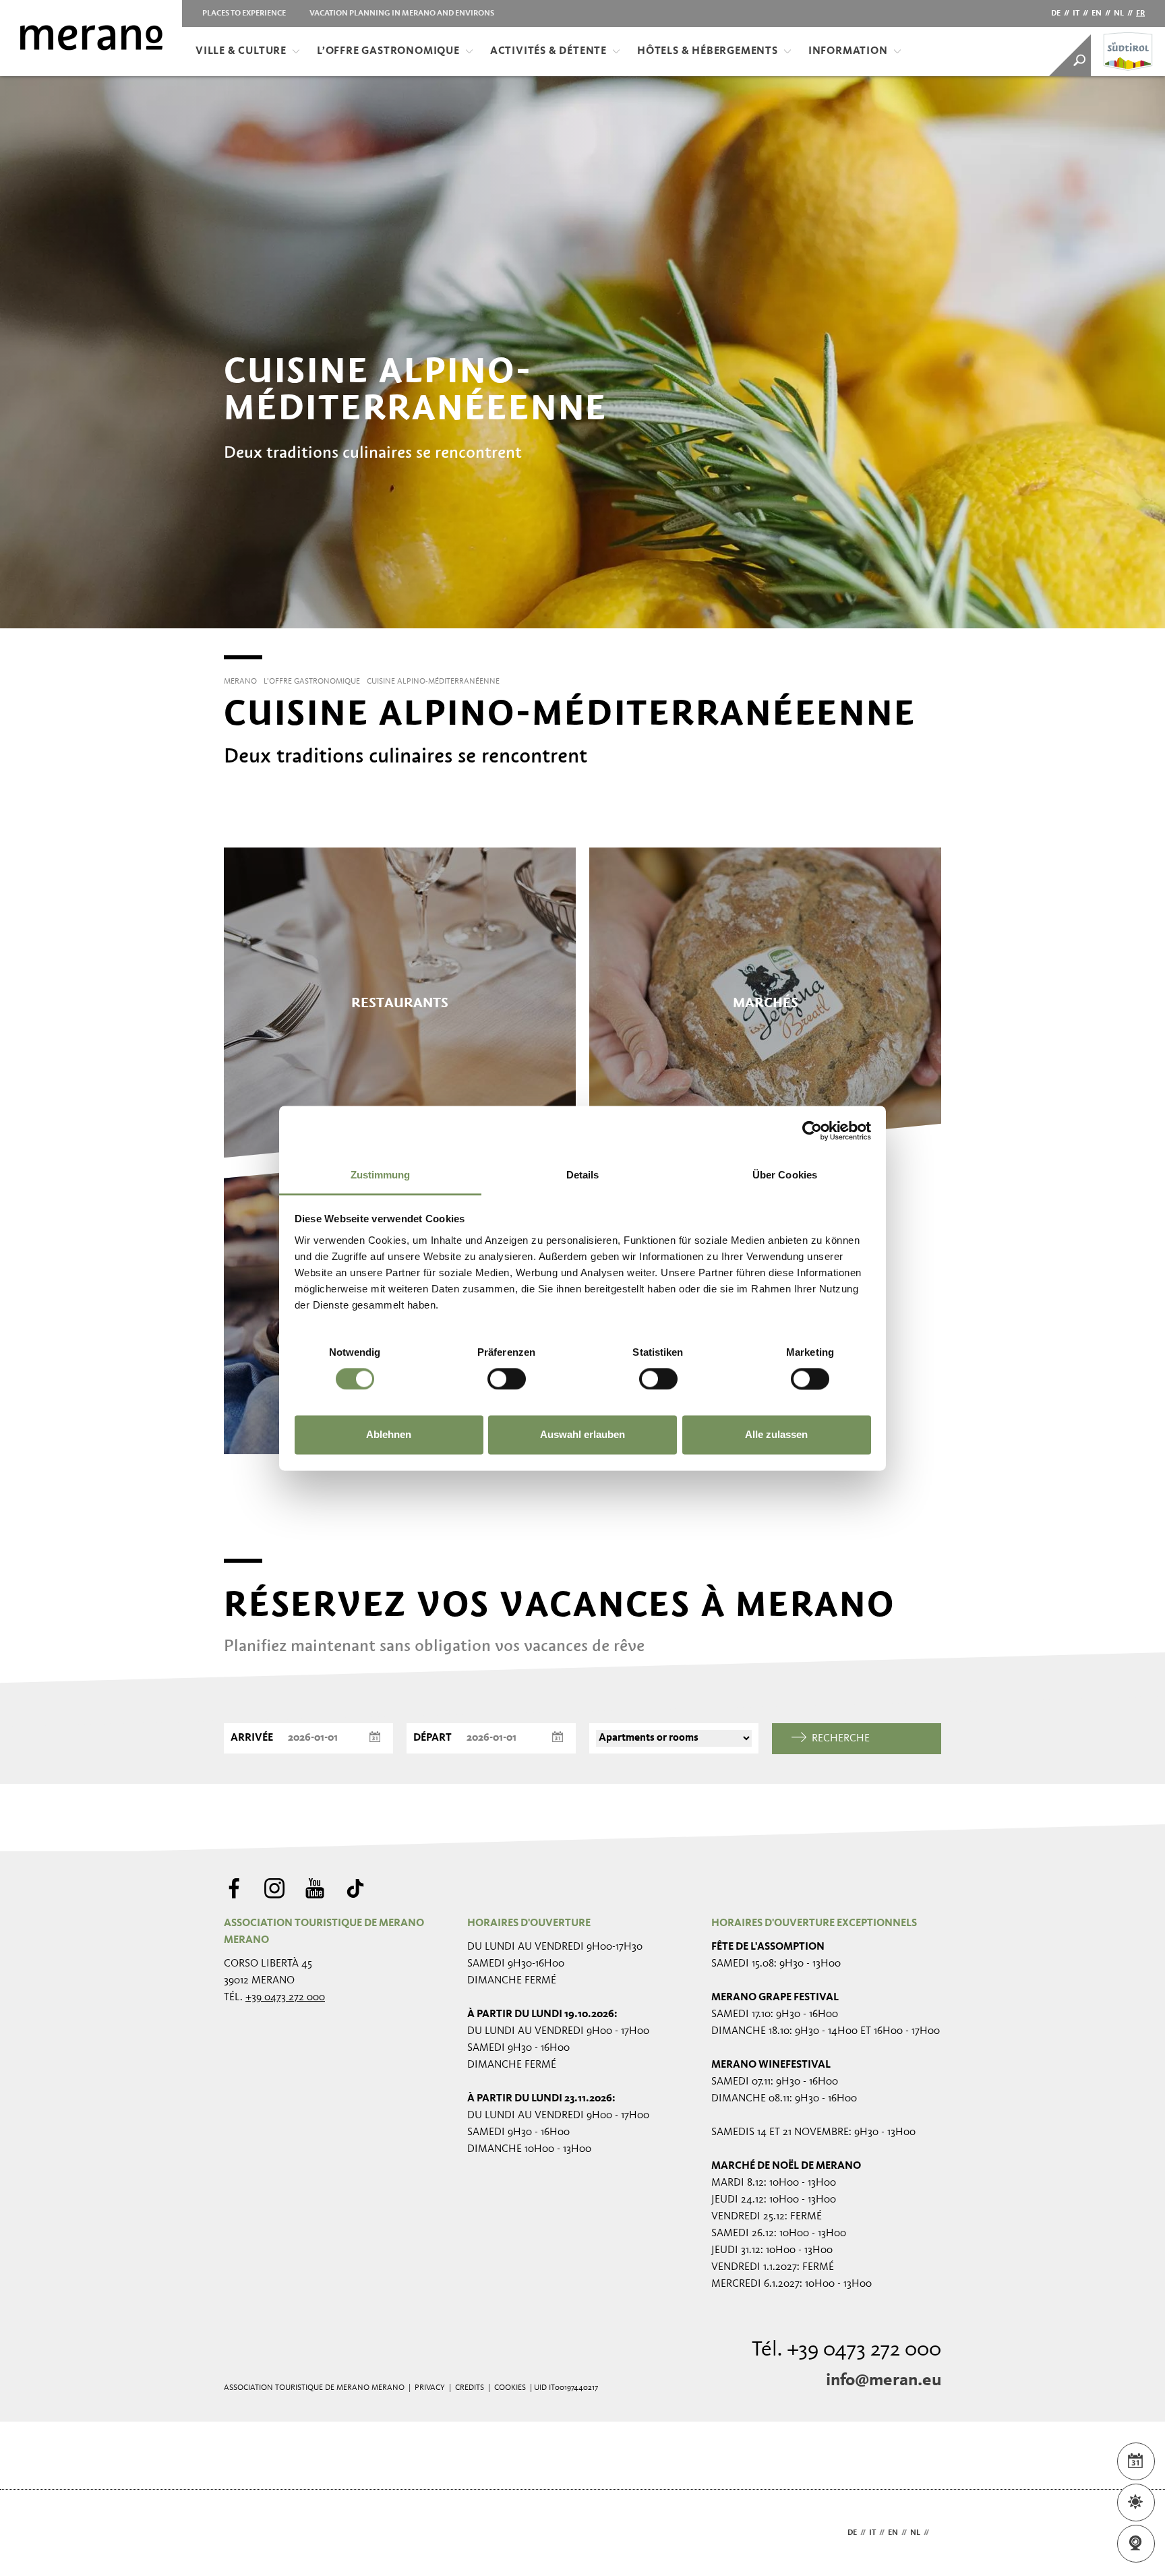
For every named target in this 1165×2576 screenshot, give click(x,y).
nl (1119, 13)
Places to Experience (244, 13)
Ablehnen (389, 1435)
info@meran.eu (884, 2380)
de (1056, 13)
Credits (470, 2388)
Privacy (430, 2388)
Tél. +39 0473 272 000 (846, 2350)
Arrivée (252, 1738)
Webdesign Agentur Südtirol (240, 2533)
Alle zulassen (776, 1435)
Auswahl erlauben (582, 1435)
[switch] (507, 1379)
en (1097, 13)
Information (848, 51)
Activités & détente (548, 51)
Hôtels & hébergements (708, 51)
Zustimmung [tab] (381, 1175)
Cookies (510, 2388)
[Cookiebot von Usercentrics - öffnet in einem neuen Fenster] (812, 1131)
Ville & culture (241, 51)
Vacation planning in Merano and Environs (402, 13)
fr (1140, 13)
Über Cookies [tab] (785, 1175)
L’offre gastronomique (388, 51)
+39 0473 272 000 (285, 1998)
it (1076, 13)
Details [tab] (583, 1175)
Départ (432, 1738)
